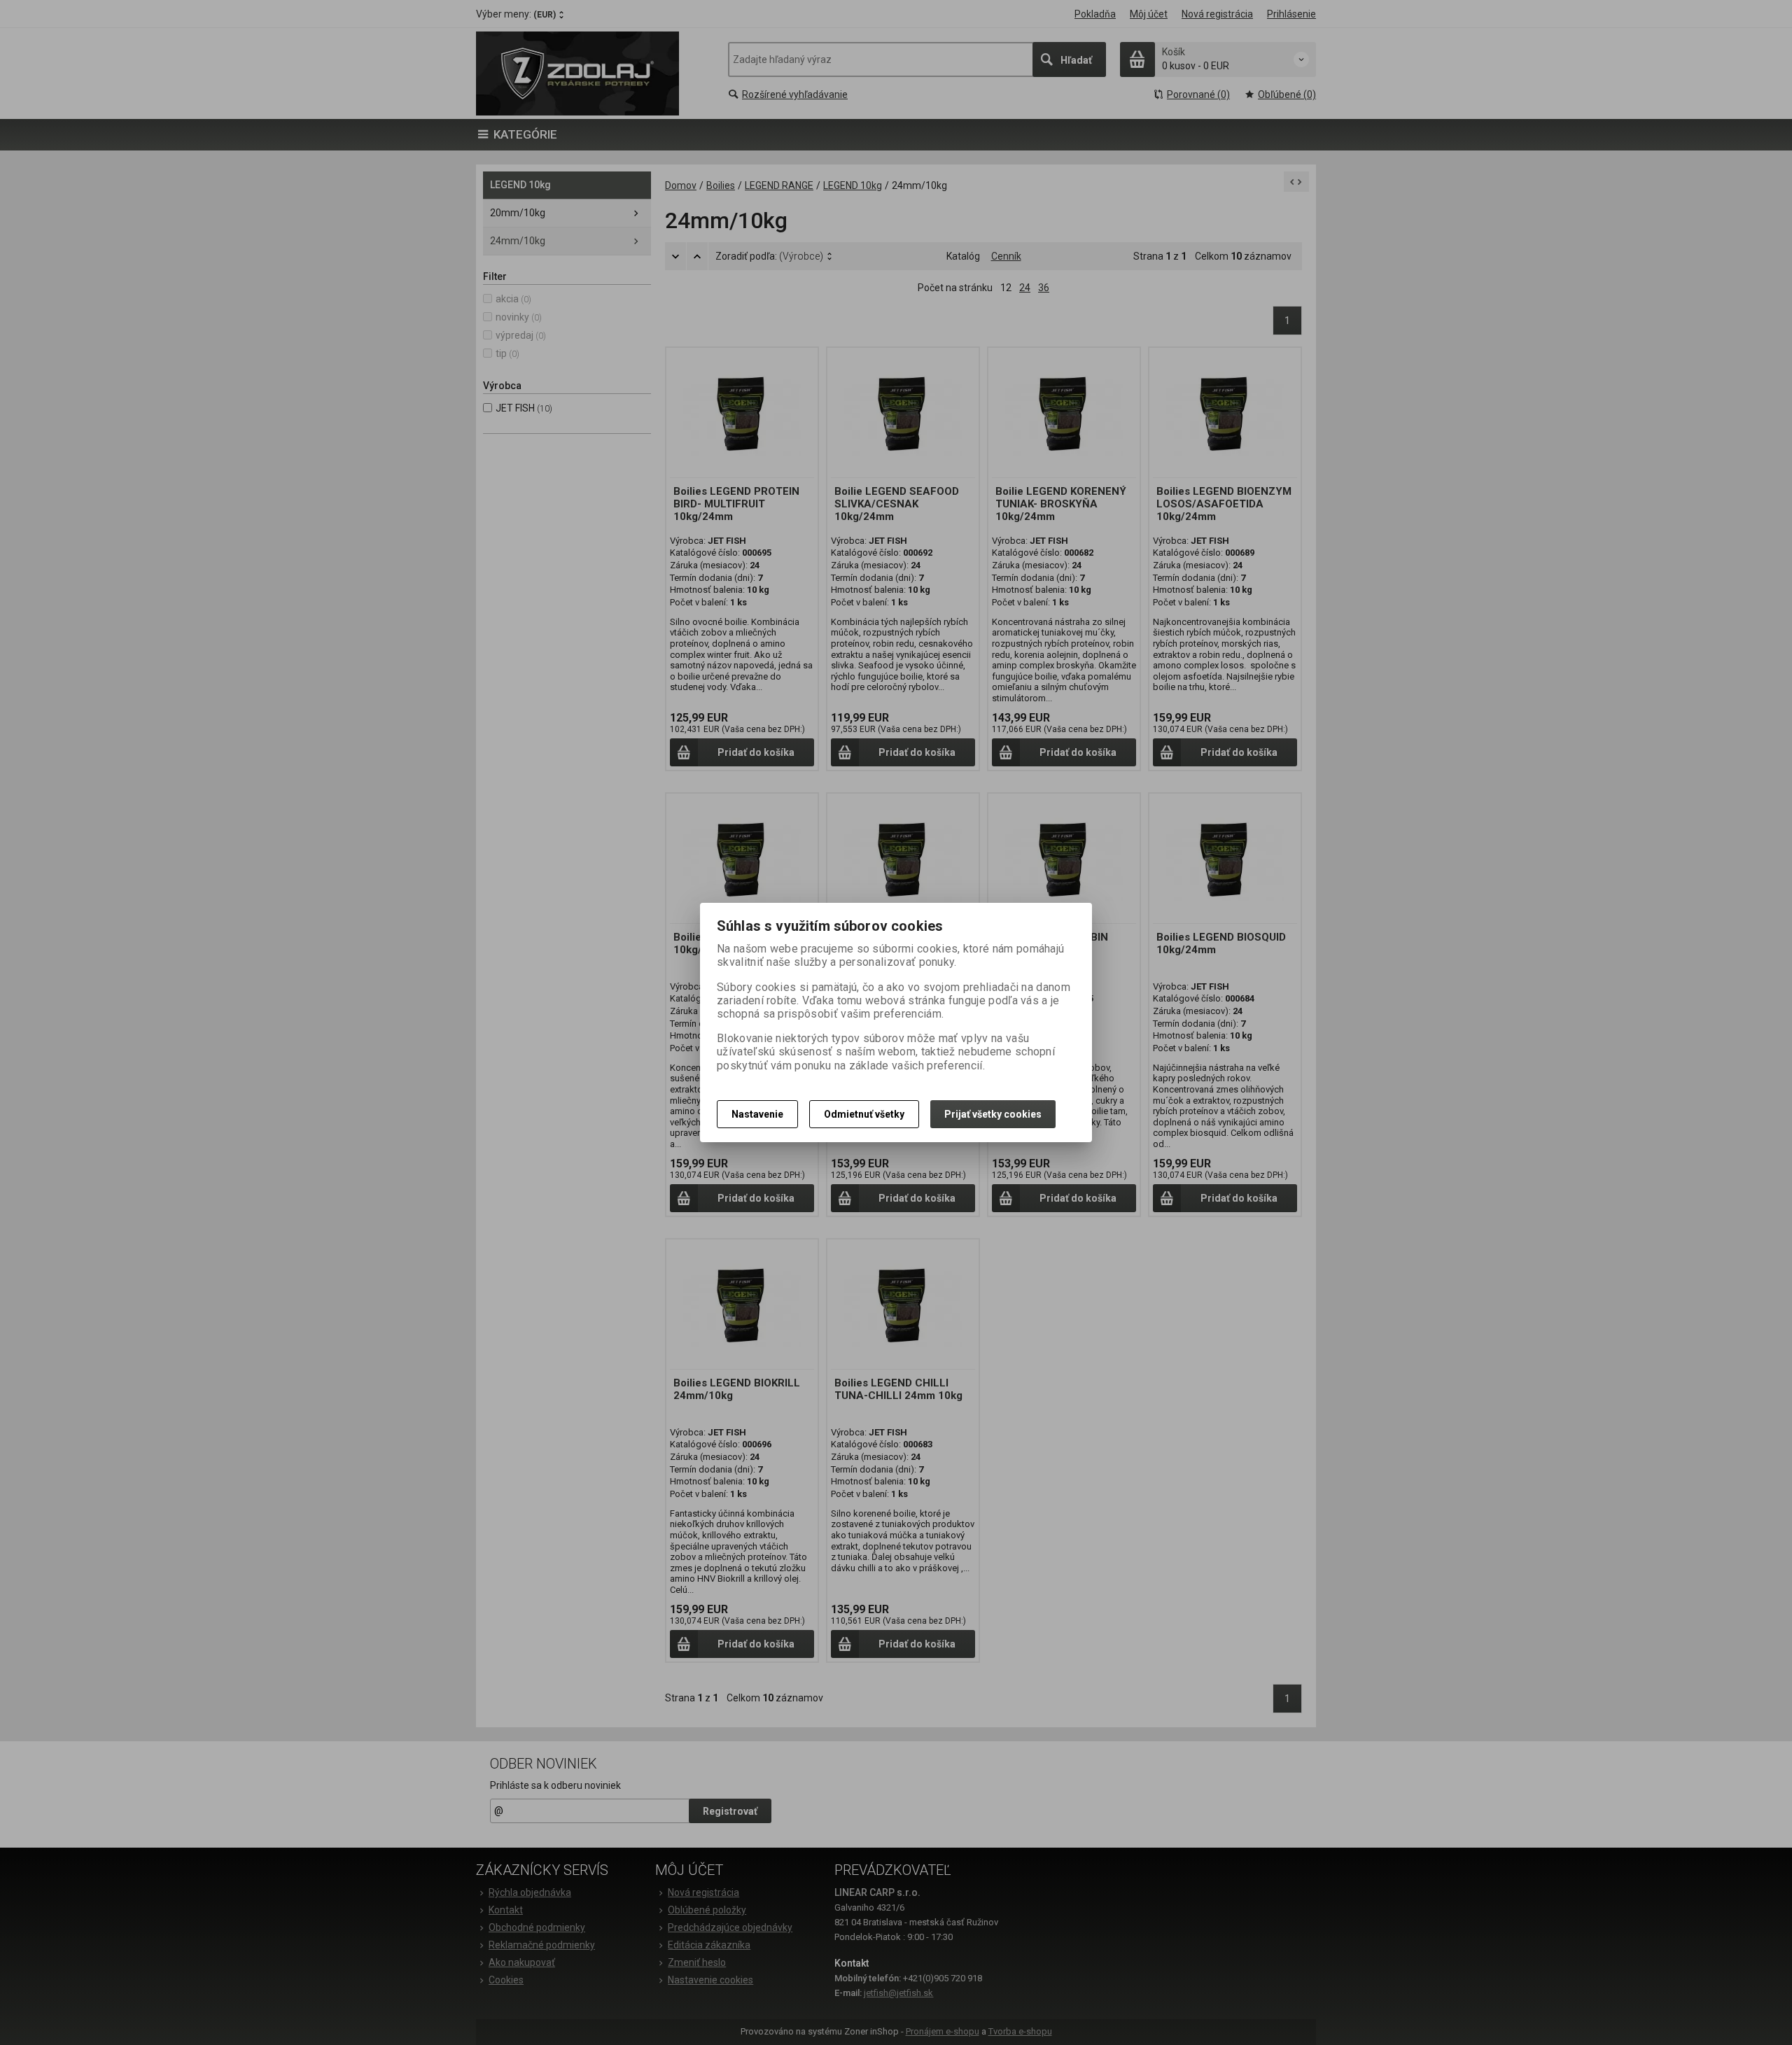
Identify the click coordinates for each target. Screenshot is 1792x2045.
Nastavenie (757, 1114)
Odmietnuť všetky (864, 1114)
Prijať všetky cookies (993, 1114)
